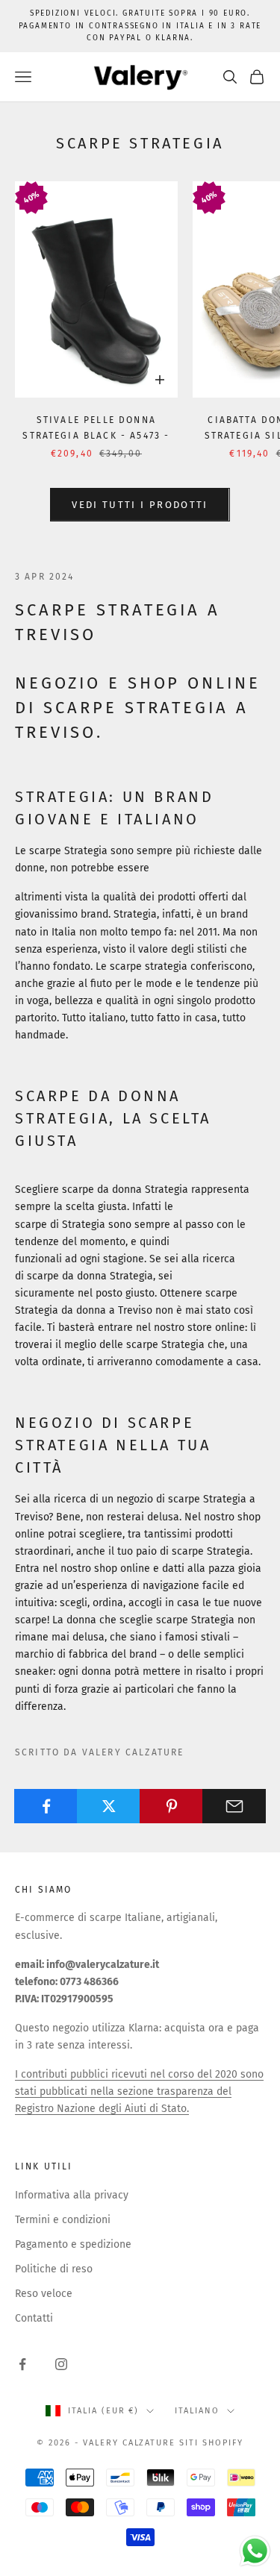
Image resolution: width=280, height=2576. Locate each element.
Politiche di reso (54, 2269)
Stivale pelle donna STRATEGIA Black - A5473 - (96, 427)
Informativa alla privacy (72, 2195)
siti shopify (211, 2443)
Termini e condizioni (63, 2220)
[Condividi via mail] (234, 1806)
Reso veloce (44, 2294)
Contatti (34, 2318)
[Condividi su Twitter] (109, 1806)
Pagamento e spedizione (73, 2244)
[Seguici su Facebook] (22, 2364)
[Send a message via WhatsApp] (255, 2551)
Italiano (197, 2411)
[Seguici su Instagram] (61, 2364)
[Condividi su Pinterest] (171, 1806)
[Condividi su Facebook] (46, 1806)
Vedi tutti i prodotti (140, 505)
